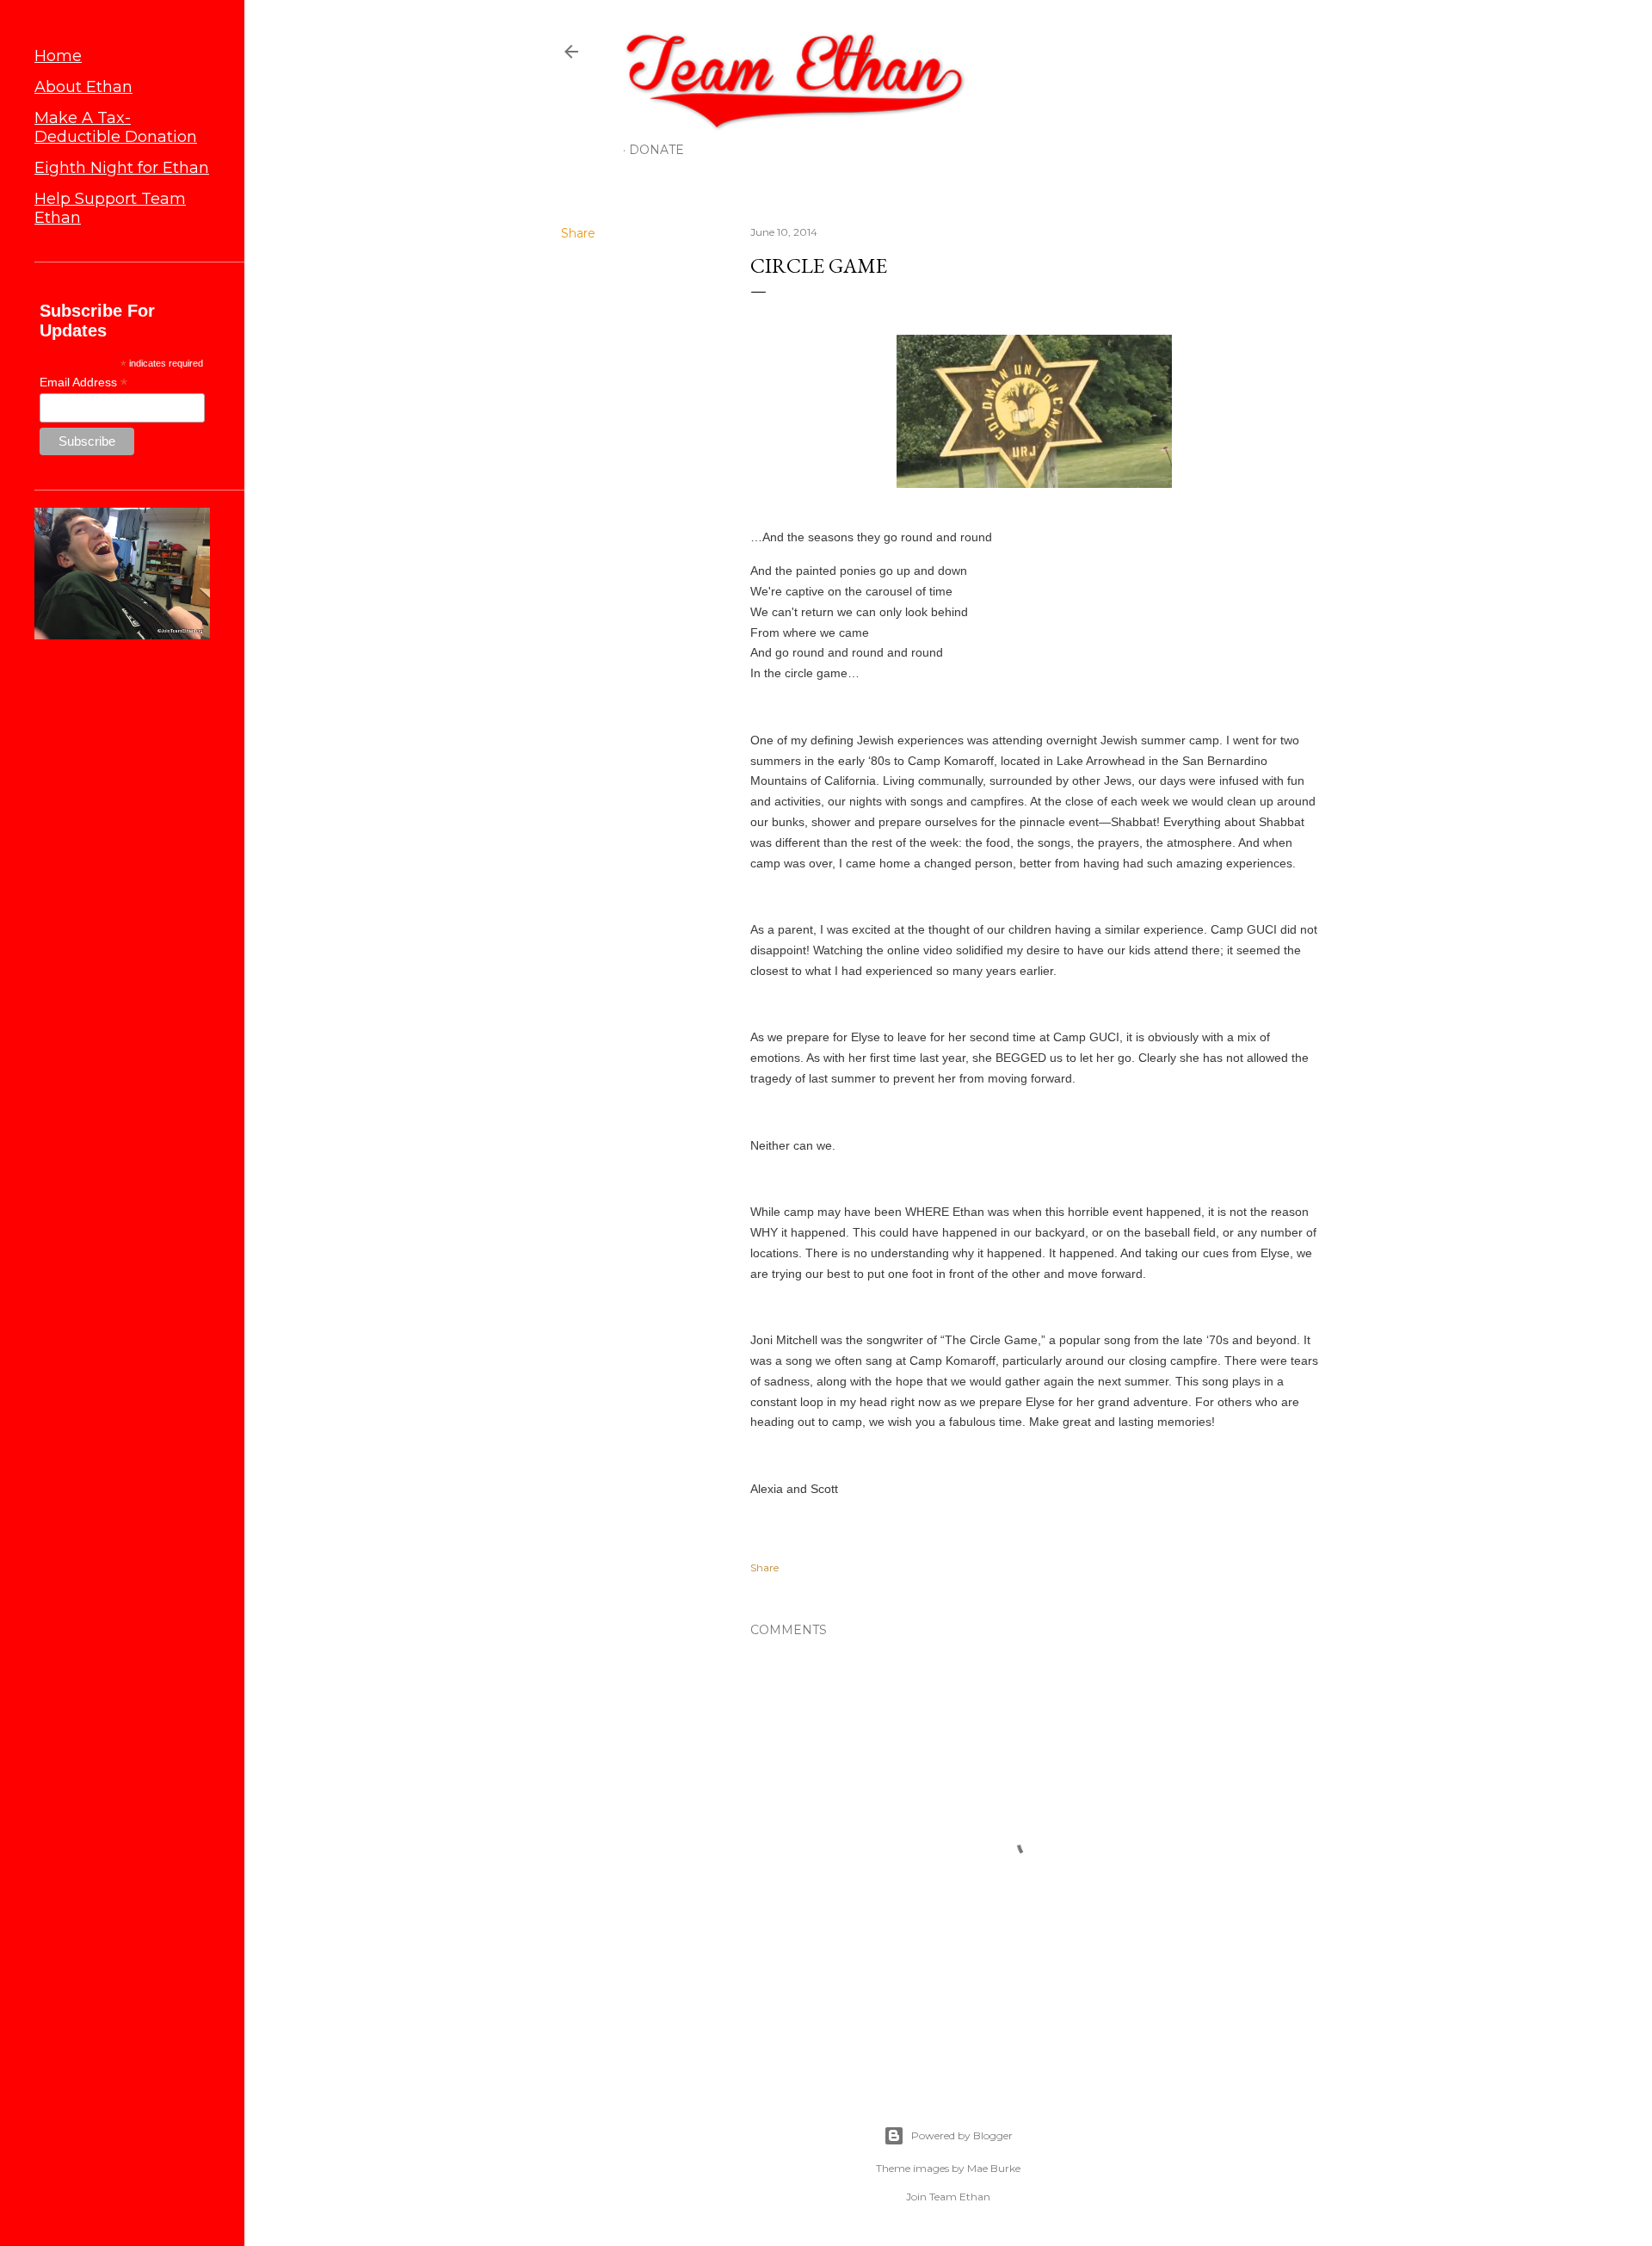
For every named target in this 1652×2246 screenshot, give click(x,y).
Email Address (83, 383)
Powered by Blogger (962, 2135)
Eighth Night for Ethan (122, 168)
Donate (656, 150)
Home (58, 56)
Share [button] (578, 233)
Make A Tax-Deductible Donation (116, 127)
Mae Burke (994, 2168)
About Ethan (83, 87)
